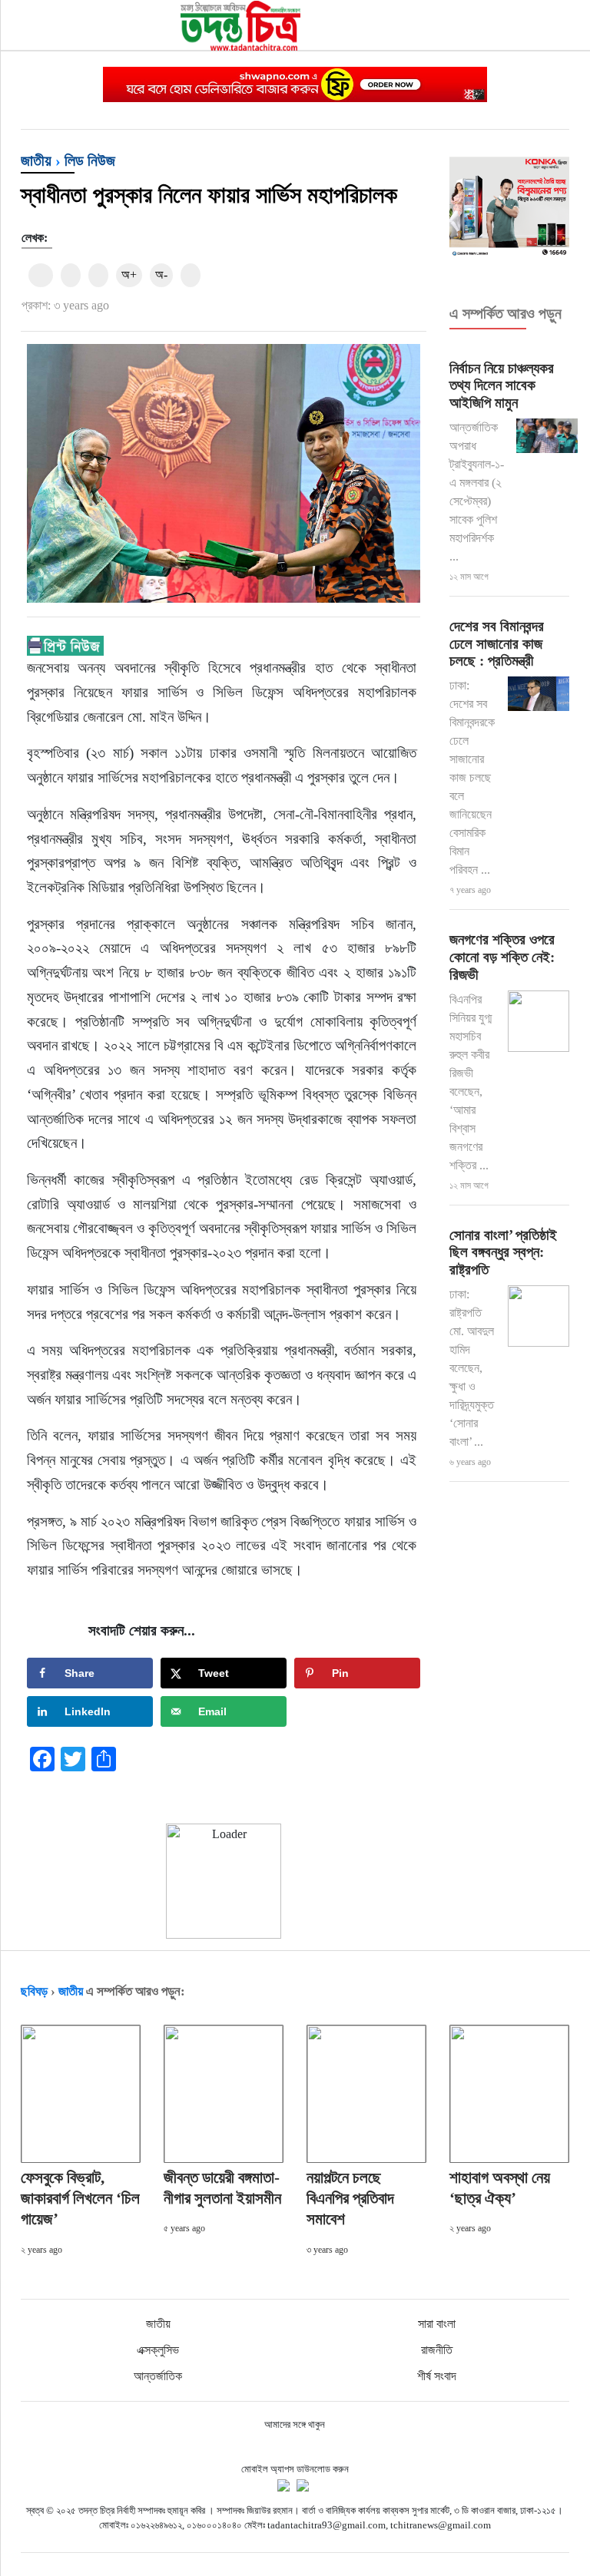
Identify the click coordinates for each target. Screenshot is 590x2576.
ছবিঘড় (34, 1991)
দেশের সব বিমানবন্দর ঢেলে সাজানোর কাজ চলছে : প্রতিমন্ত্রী (497, 644)
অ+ (129, 274)
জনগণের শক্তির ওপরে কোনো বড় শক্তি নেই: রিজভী (502, 957)
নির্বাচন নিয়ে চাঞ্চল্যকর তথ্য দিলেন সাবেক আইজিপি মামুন (502, 386)
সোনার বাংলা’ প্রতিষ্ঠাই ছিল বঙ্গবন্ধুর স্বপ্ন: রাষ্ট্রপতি (503, 1253)
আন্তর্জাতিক (158, 2376)
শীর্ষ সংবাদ (437, 2376)
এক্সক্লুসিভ (158, 2350)
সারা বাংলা (437, 2324)
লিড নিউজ (90, 160)
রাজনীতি (437, 2350)
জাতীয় (36, 160)
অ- (161, 274)
